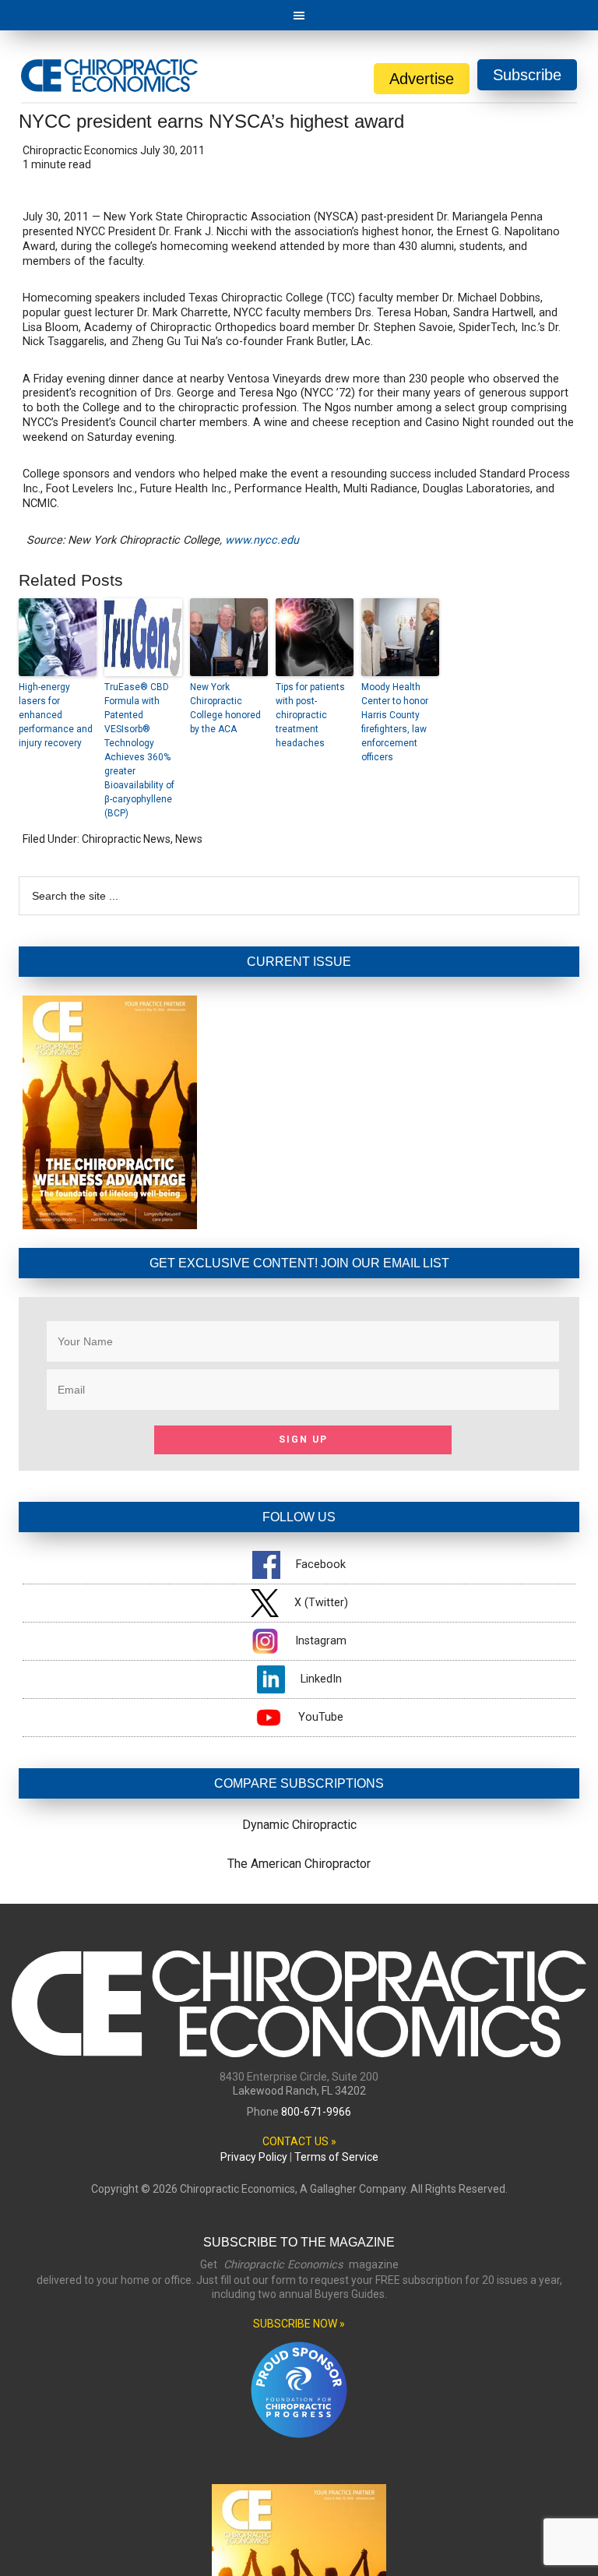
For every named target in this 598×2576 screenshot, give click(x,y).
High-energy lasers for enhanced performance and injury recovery (56, 715)
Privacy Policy (254, 2157)
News (189, 839)
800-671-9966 (316, 2112)
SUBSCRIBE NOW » (299, 2324)
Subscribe (527, 75)
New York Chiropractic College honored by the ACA (225, 708)
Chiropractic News (126, 839)
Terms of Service (336, 2157)
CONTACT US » (299, 2141)
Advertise (422, 79)
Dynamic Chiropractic (299, 1825)
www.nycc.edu (262, 540)
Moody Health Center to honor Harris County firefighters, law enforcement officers (395, 722)
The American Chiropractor (299, 1864)
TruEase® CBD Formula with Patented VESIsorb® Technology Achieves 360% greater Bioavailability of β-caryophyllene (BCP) (139, 750)
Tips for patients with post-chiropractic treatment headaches (310, 715)
